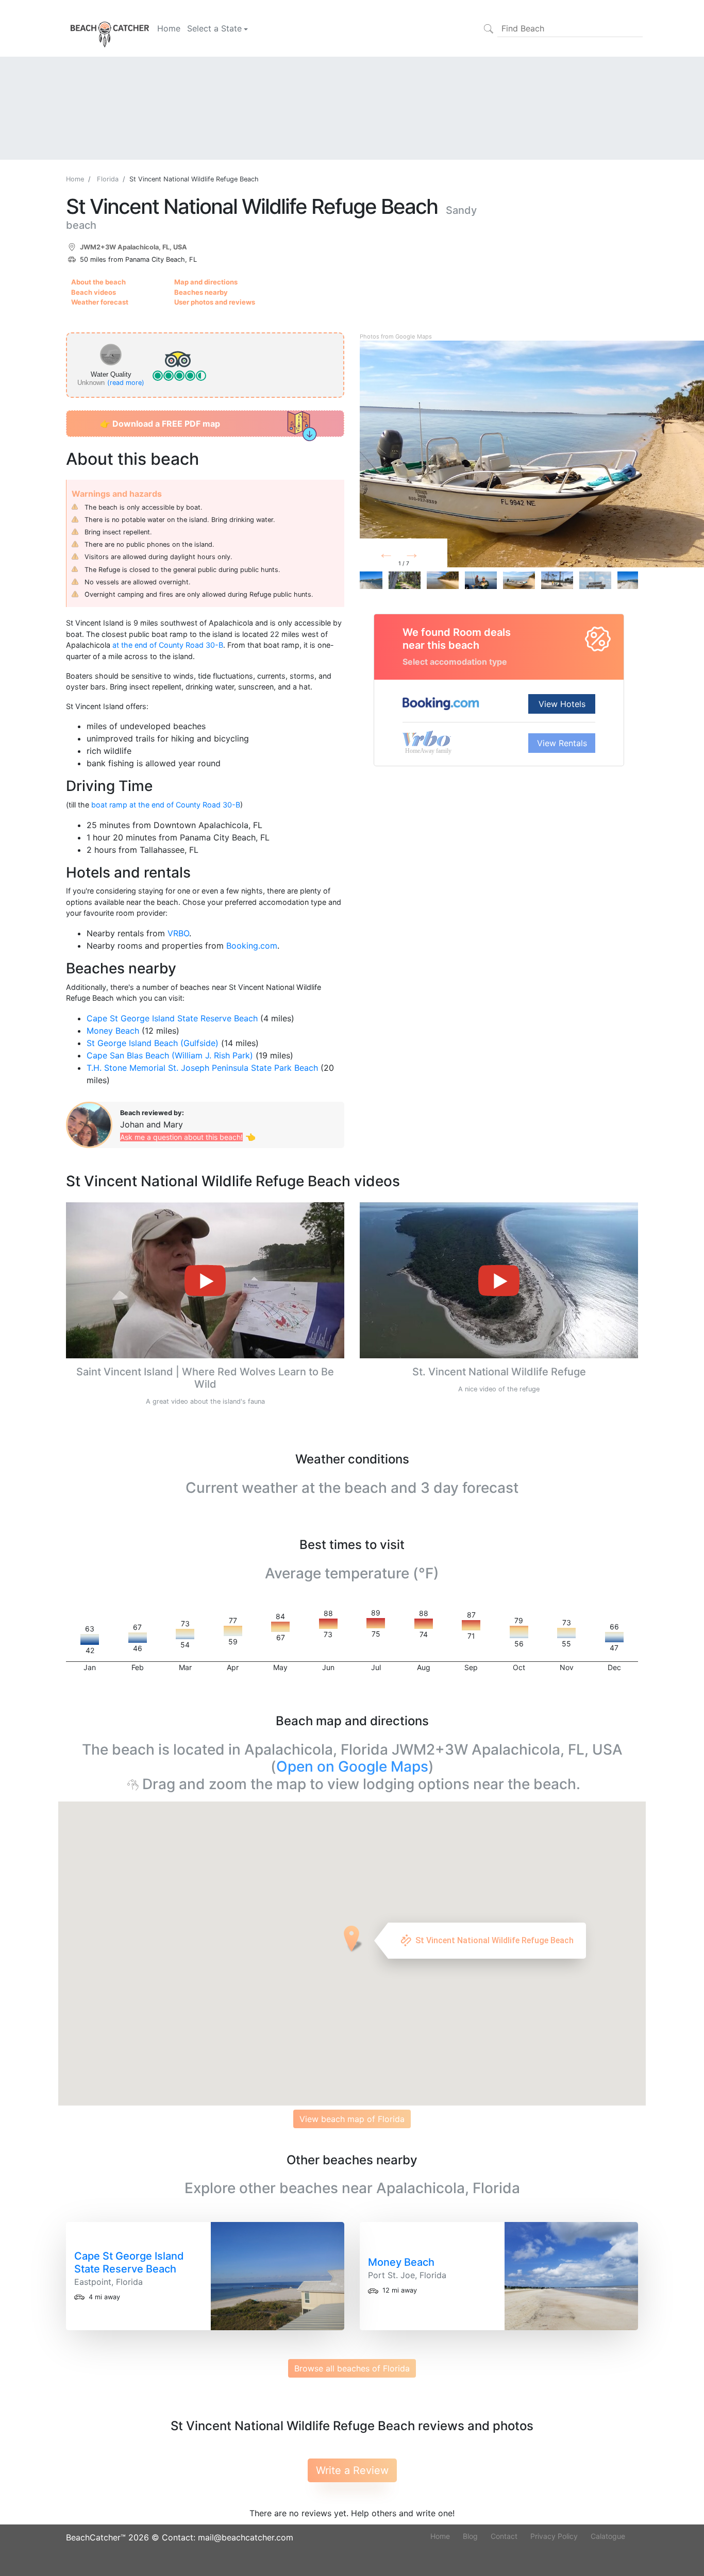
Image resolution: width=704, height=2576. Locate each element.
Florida (108, 179)
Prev (399, 555)
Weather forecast (100, 302)
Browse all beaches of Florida (352, 2368)
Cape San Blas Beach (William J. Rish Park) (170, 1055)
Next (428, 555)
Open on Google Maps (352, 1766)
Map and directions (206, 282)
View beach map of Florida (352, 2119)
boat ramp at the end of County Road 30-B (166, 805)
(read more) (126, 383)
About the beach (98, 282)
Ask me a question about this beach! (181, 1137)
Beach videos (94, 292)
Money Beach (113, 1031)
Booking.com (252, 946)
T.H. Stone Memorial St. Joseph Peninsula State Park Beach (202, 1068)
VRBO (178, 933)
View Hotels (562, 704)
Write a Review (352, 2470)
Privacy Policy (554, 2536)
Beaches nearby (201, 292)
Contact (504, 2536)
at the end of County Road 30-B (168, 645)
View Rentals (562, 743)
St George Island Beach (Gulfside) (153, 1043)
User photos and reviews (215, 302)
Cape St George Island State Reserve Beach (172, 1018)
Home (169, 28)
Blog (470, 2536)
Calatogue (608, 2536)
